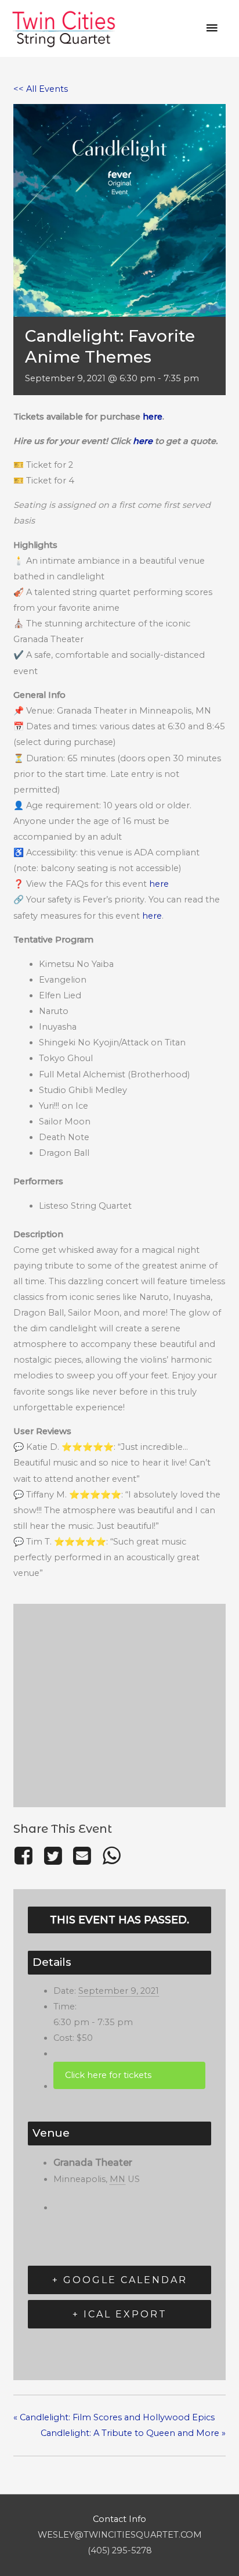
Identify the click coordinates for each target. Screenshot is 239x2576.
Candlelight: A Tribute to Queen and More (133, 2433)
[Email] (82, 1856)
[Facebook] (26, 1856)
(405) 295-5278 (120, 2550)
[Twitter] (53, 1856)
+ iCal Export (120, 2314)
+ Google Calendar (120, 2280)
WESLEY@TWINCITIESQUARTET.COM (120, 2535)
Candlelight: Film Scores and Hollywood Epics (114, 2417)
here (153, 417)
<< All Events (41, 89)
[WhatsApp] (111, 1856)
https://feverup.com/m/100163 (129, 2075)
